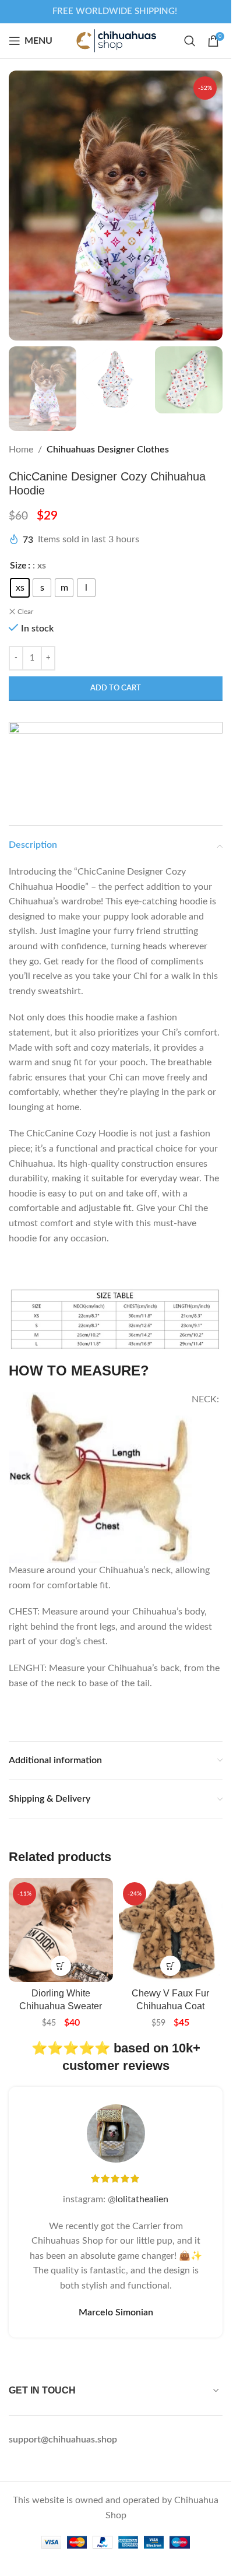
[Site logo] (116, 40)
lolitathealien (142, 2199)
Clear (25, 612)
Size (18, 566)
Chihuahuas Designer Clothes (108, 450)
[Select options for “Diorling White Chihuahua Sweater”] (61, 1966)
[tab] (116, 1291)
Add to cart (116, 688)
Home (21, 450)
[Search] (190, 41)
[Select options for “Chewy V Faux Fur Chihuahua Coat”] (170, 1966)
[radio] (20, 588)
